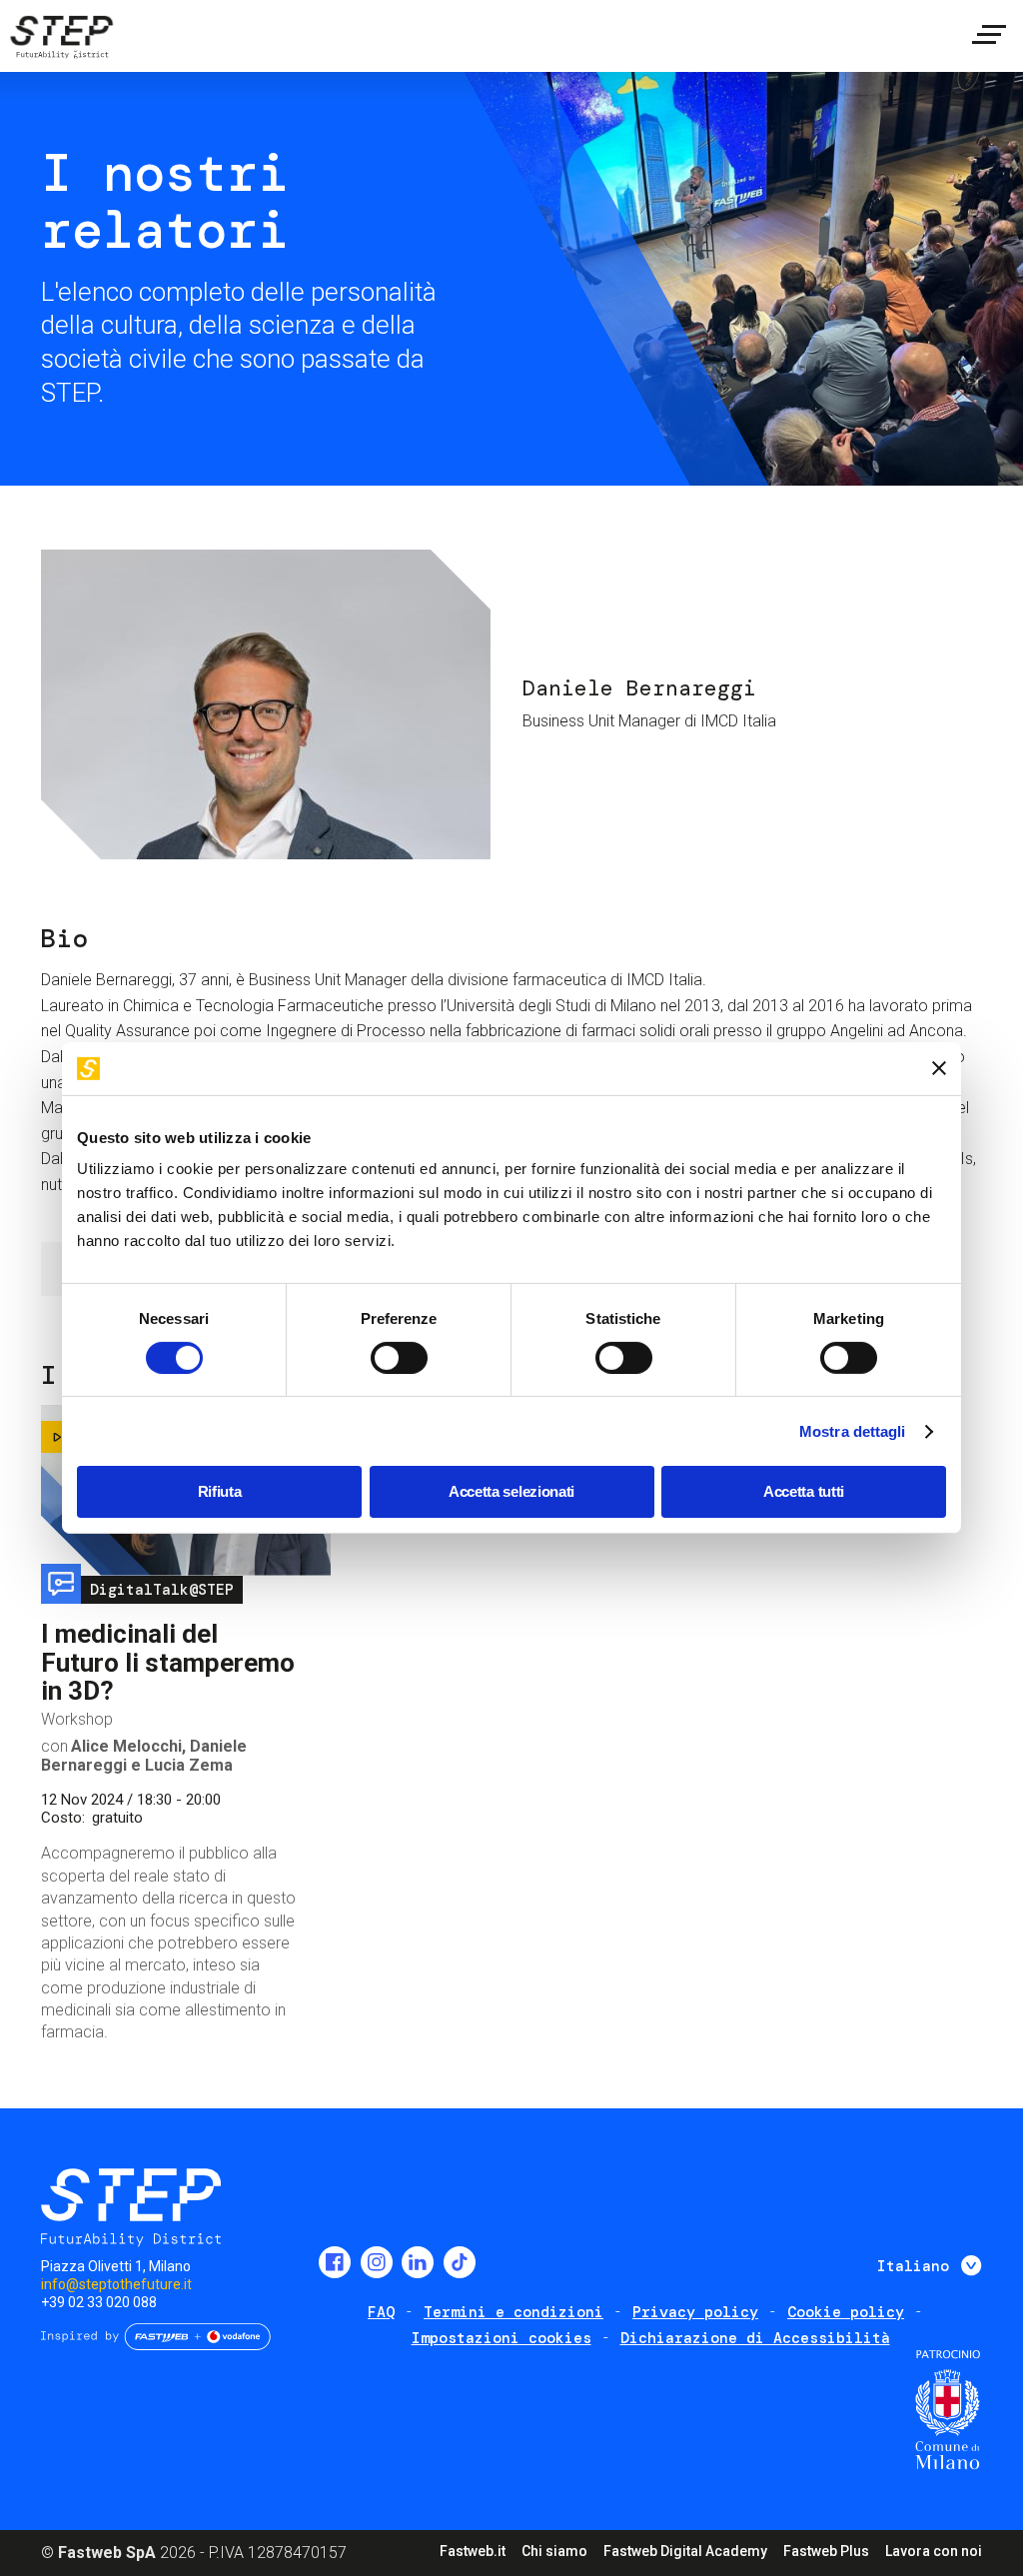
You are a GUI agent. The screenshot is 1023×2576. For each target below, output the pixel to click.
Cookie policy (846, 2312)
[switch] (399, 1358)
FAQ (381, 2312)
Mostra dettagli (853, 1431)
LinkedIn (418, 2262)
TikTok (460, 2262)
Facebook (335, 2262)
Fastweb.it (473, 2551)
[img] (60, 40)
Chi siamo (554, 2551)
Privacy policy (695, 2312)
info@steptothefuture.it (116, 2284)
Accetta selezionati (511, 1491)
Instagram (377, 2262)
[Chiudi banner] (939, 1068)
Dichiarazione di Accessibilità (755, 2338)
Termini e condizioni (513, 2312)
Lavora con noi (934, 2551)
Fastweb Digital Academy (685, 2551)
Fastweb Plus (826, 2551)
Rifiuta (220, 1491)
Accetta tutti (804, 1491)
